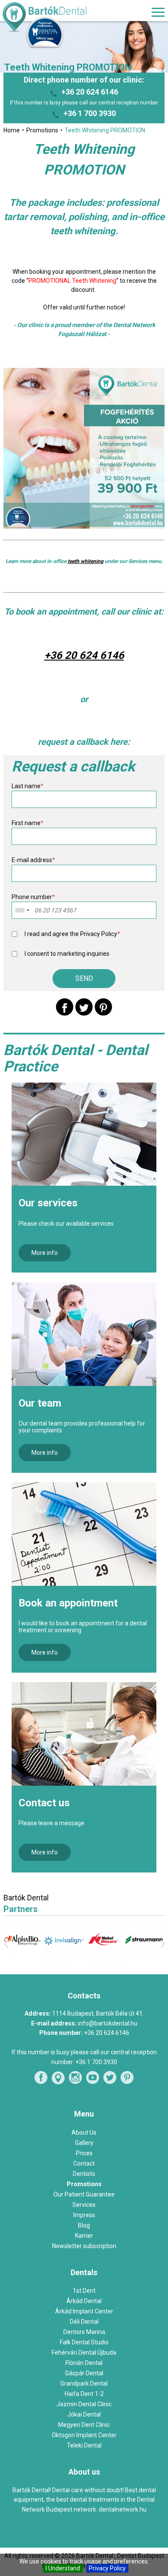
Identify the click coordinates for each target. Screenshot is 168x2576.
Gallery (84, 2143)
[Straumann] (144, 1958)
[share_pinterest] (103, 1007)
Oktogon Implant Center (84, 2435)
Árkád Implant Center (84, 2311)
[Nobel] (104, 1959)
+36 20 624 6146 (90, 92)
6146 (112, 655)
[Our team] (84, 1334)
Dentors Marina (84, 2332)
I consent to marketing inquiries (67, 954)
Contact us (44, 1803)
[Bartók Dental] (53, 18)
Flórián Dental (84, 2363)
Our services (48, 1203)
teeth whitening (86, 561)
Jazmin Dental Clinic (84, 2404)
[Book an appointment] (84, 1534)
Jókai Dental (84, 2414)
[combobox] (22, 910)
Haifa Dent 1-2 (84, 2394)
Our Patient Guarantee (84, 2194)
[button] (84, 979)
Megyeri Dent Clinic (84, 2425)
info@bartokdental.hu (108, 2023)
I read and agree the (72, 934)
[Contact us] (84, 1734)
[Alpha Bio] (24, 1958)
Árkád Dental (84, 2301)
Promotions (84, 2184)
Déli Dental (84, 2322)
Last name (28, 786)
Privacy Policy (107, 2568)
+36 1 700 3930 (90, 113)
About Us (84, 2132)
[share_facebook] (65, 1007)
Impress (84, 2215)
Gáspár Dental (84, 2373)
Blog (84, 2225)
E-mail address (33, 860)
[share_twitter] (84, 1007)
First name (28, 823)
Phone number (33, 897)
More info (45, 1253)
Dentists (84, 2174)
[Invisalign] (64, 1959)
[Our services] (84, 1134)
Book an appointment (68, 1603)
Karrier (84, 2236)
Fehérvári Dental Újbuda (84, 2353)
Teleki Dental (84, 2445)
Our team (40, 1403)
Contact (84, 2163)
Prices (84, 2153)
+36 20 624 (72, 655)
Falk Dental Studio (84, 2342)
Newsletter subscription (84, 2246)
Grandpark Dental (84, 2383)
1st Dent (84, 2291)
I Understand (63, 2568)
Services (84, 2205)
